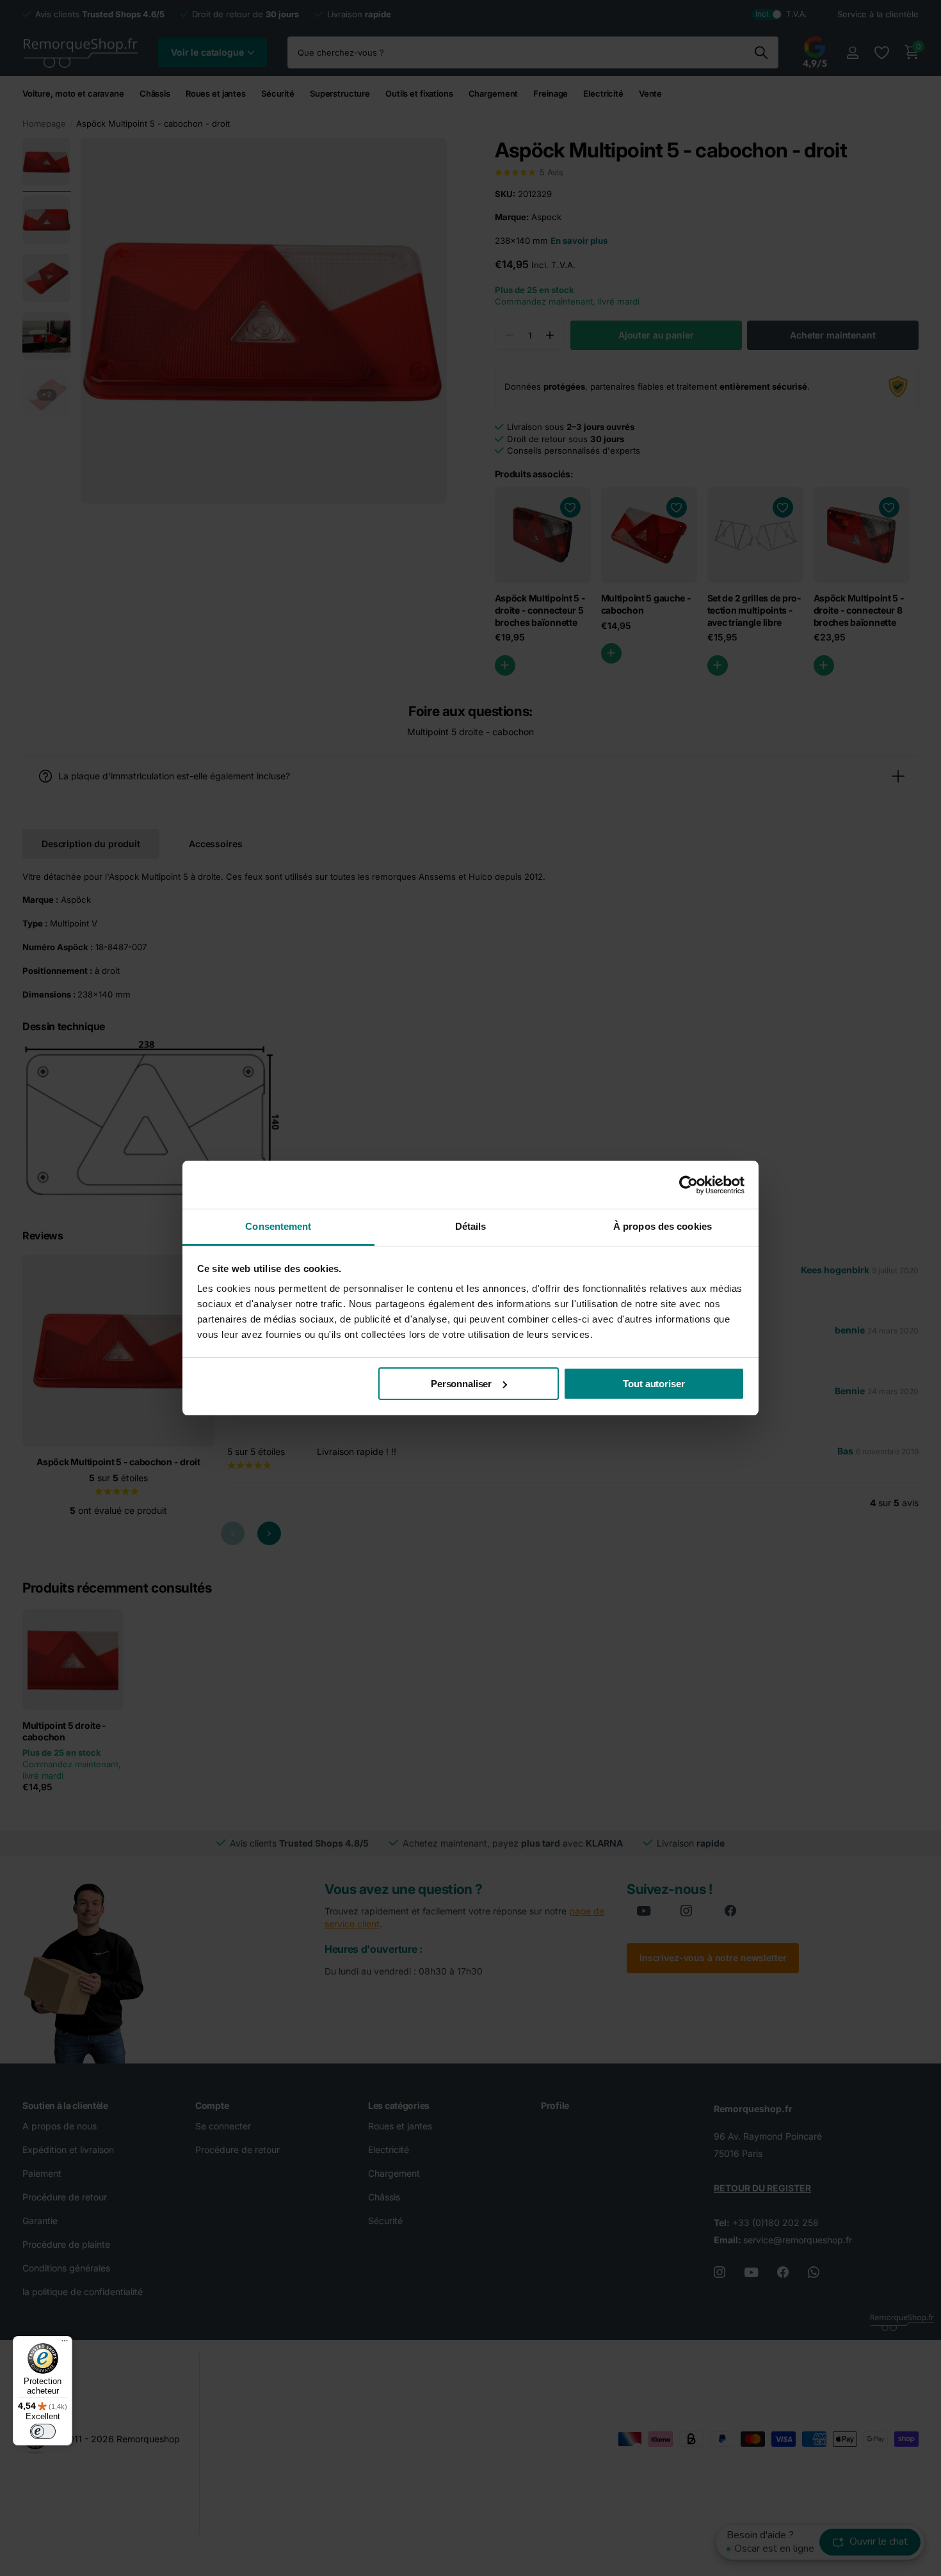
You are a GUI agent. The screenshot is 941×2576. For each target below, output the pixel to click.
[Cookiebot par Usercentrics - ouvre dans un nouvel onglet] (688, 1185)
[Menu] (65, 2344)
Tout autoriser (654, 1384)
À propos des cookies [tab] (663, 1226)
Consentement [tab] (278, 1226)
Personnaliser (461, 1384)
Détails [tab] (471, 1226)
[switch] (43, 2431)
